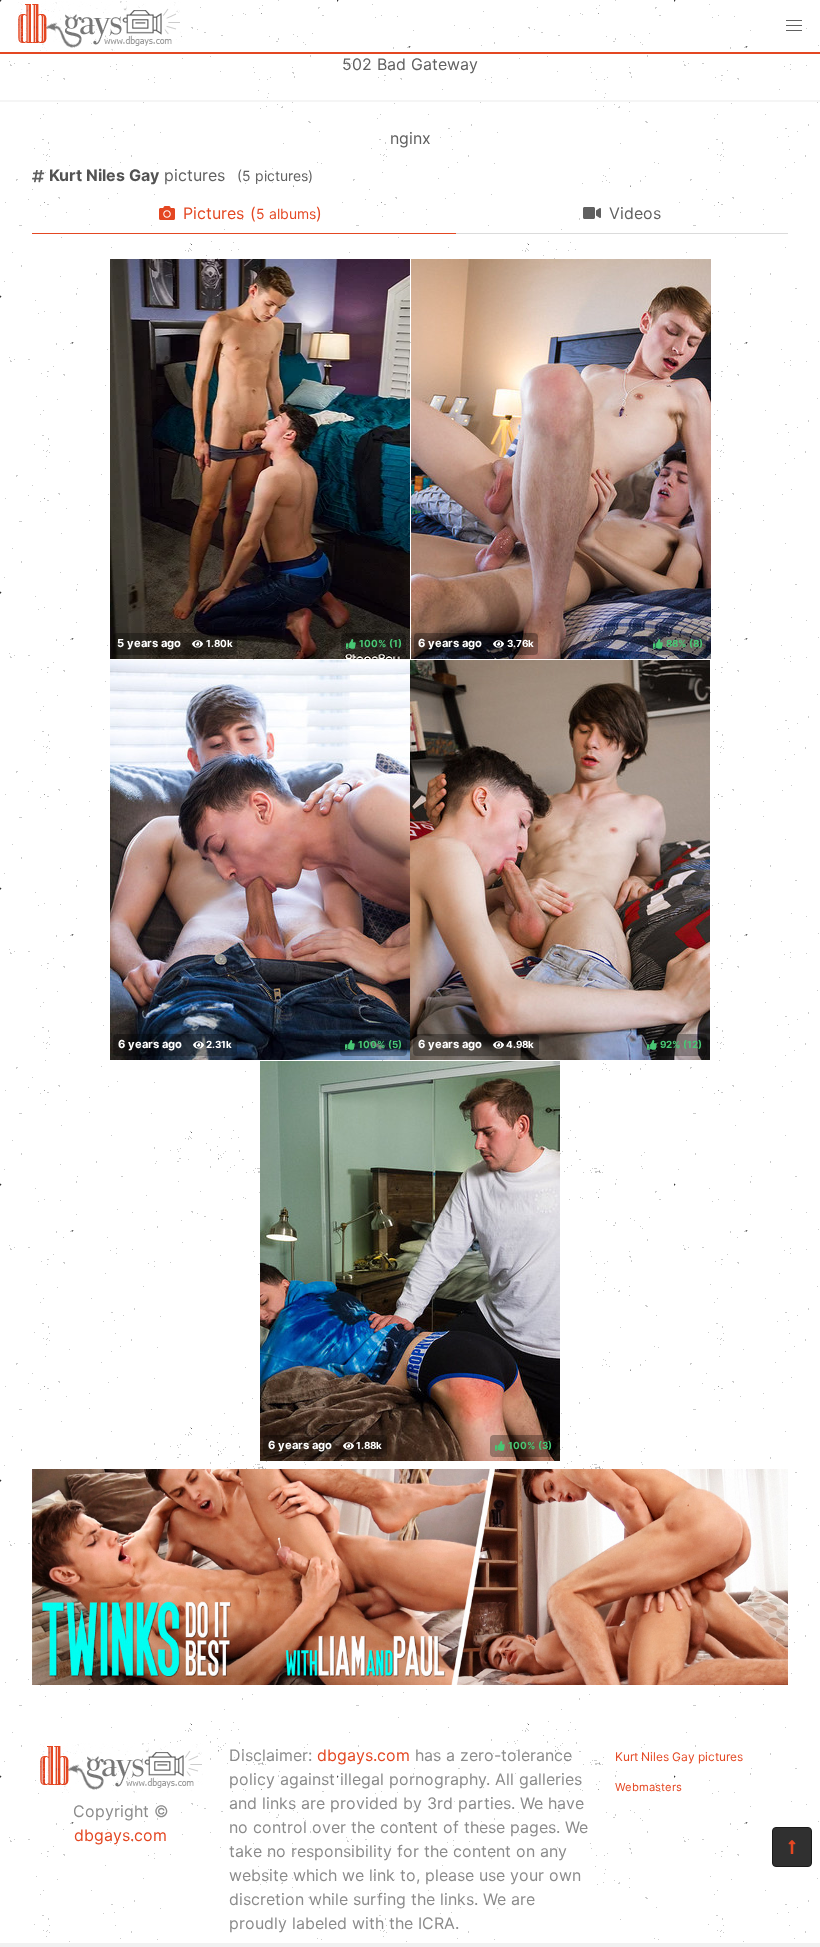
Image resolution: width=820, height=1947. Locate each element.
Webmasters (648, 1787)
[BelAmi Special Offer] (410, 1679)
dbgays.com (120, 1835)
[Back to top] (792, 1847)
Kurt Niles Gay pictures (679, 1756)
